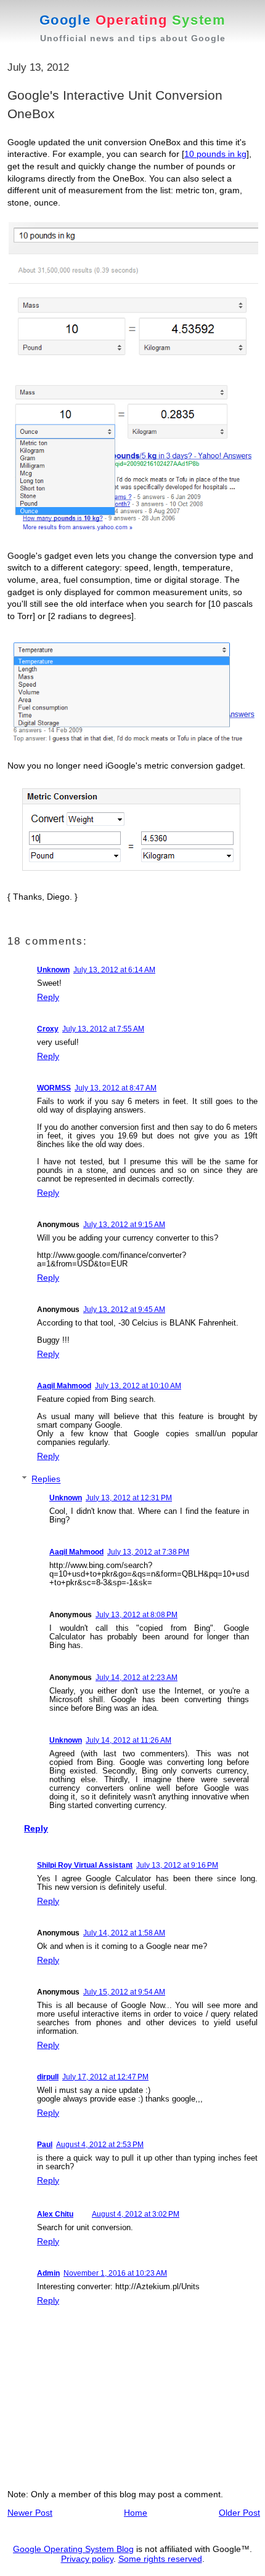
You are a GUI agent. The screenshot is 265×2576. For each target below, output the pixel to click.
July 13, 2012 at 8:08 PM (137, 1615)
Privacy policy (87, 2559)
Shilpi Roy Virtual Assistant (85, 1865)
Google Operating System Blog (73, 2549)
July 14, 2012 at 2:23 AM (137, 1678)
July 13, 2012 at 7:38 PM (148, 1552)
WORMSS (54, 1088)
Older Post (239, 2513)
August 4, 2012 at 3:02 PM (136, 2214)
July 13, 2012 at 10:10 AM (138, 1386)
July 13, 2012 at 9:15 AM (124, 1225)
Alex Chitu (55, 2214)
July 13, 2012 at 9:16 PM (177, 1865)
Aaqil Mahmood (64, 1386)
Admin (48, 2273)
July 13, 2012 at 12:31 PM (129, 1498)
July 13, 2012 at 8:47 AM (116, 1088)
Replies (46, 1479)
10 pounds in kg (215, 154)
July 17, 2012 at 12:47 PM (105, 2077)
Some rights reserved (160, 2559)
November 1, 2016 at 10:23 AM (115, 2273)
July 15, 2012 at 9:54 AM (124, 1992)
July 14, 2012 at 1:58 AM (124, 1933)
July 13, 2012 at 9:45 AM (124, 1310)
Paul (45, 2145)
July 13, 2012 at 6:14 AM (114, 970)
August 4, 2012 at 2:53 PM (100, 2145)
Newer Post (30, 2513)
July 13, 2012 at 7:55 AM (103, 1029)
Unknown (53, 970)
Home (136, 2513)
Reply (48, 997)
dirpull (48, 2077)
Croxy (48, 1029)
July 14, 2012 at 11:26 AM (128, 1740)
